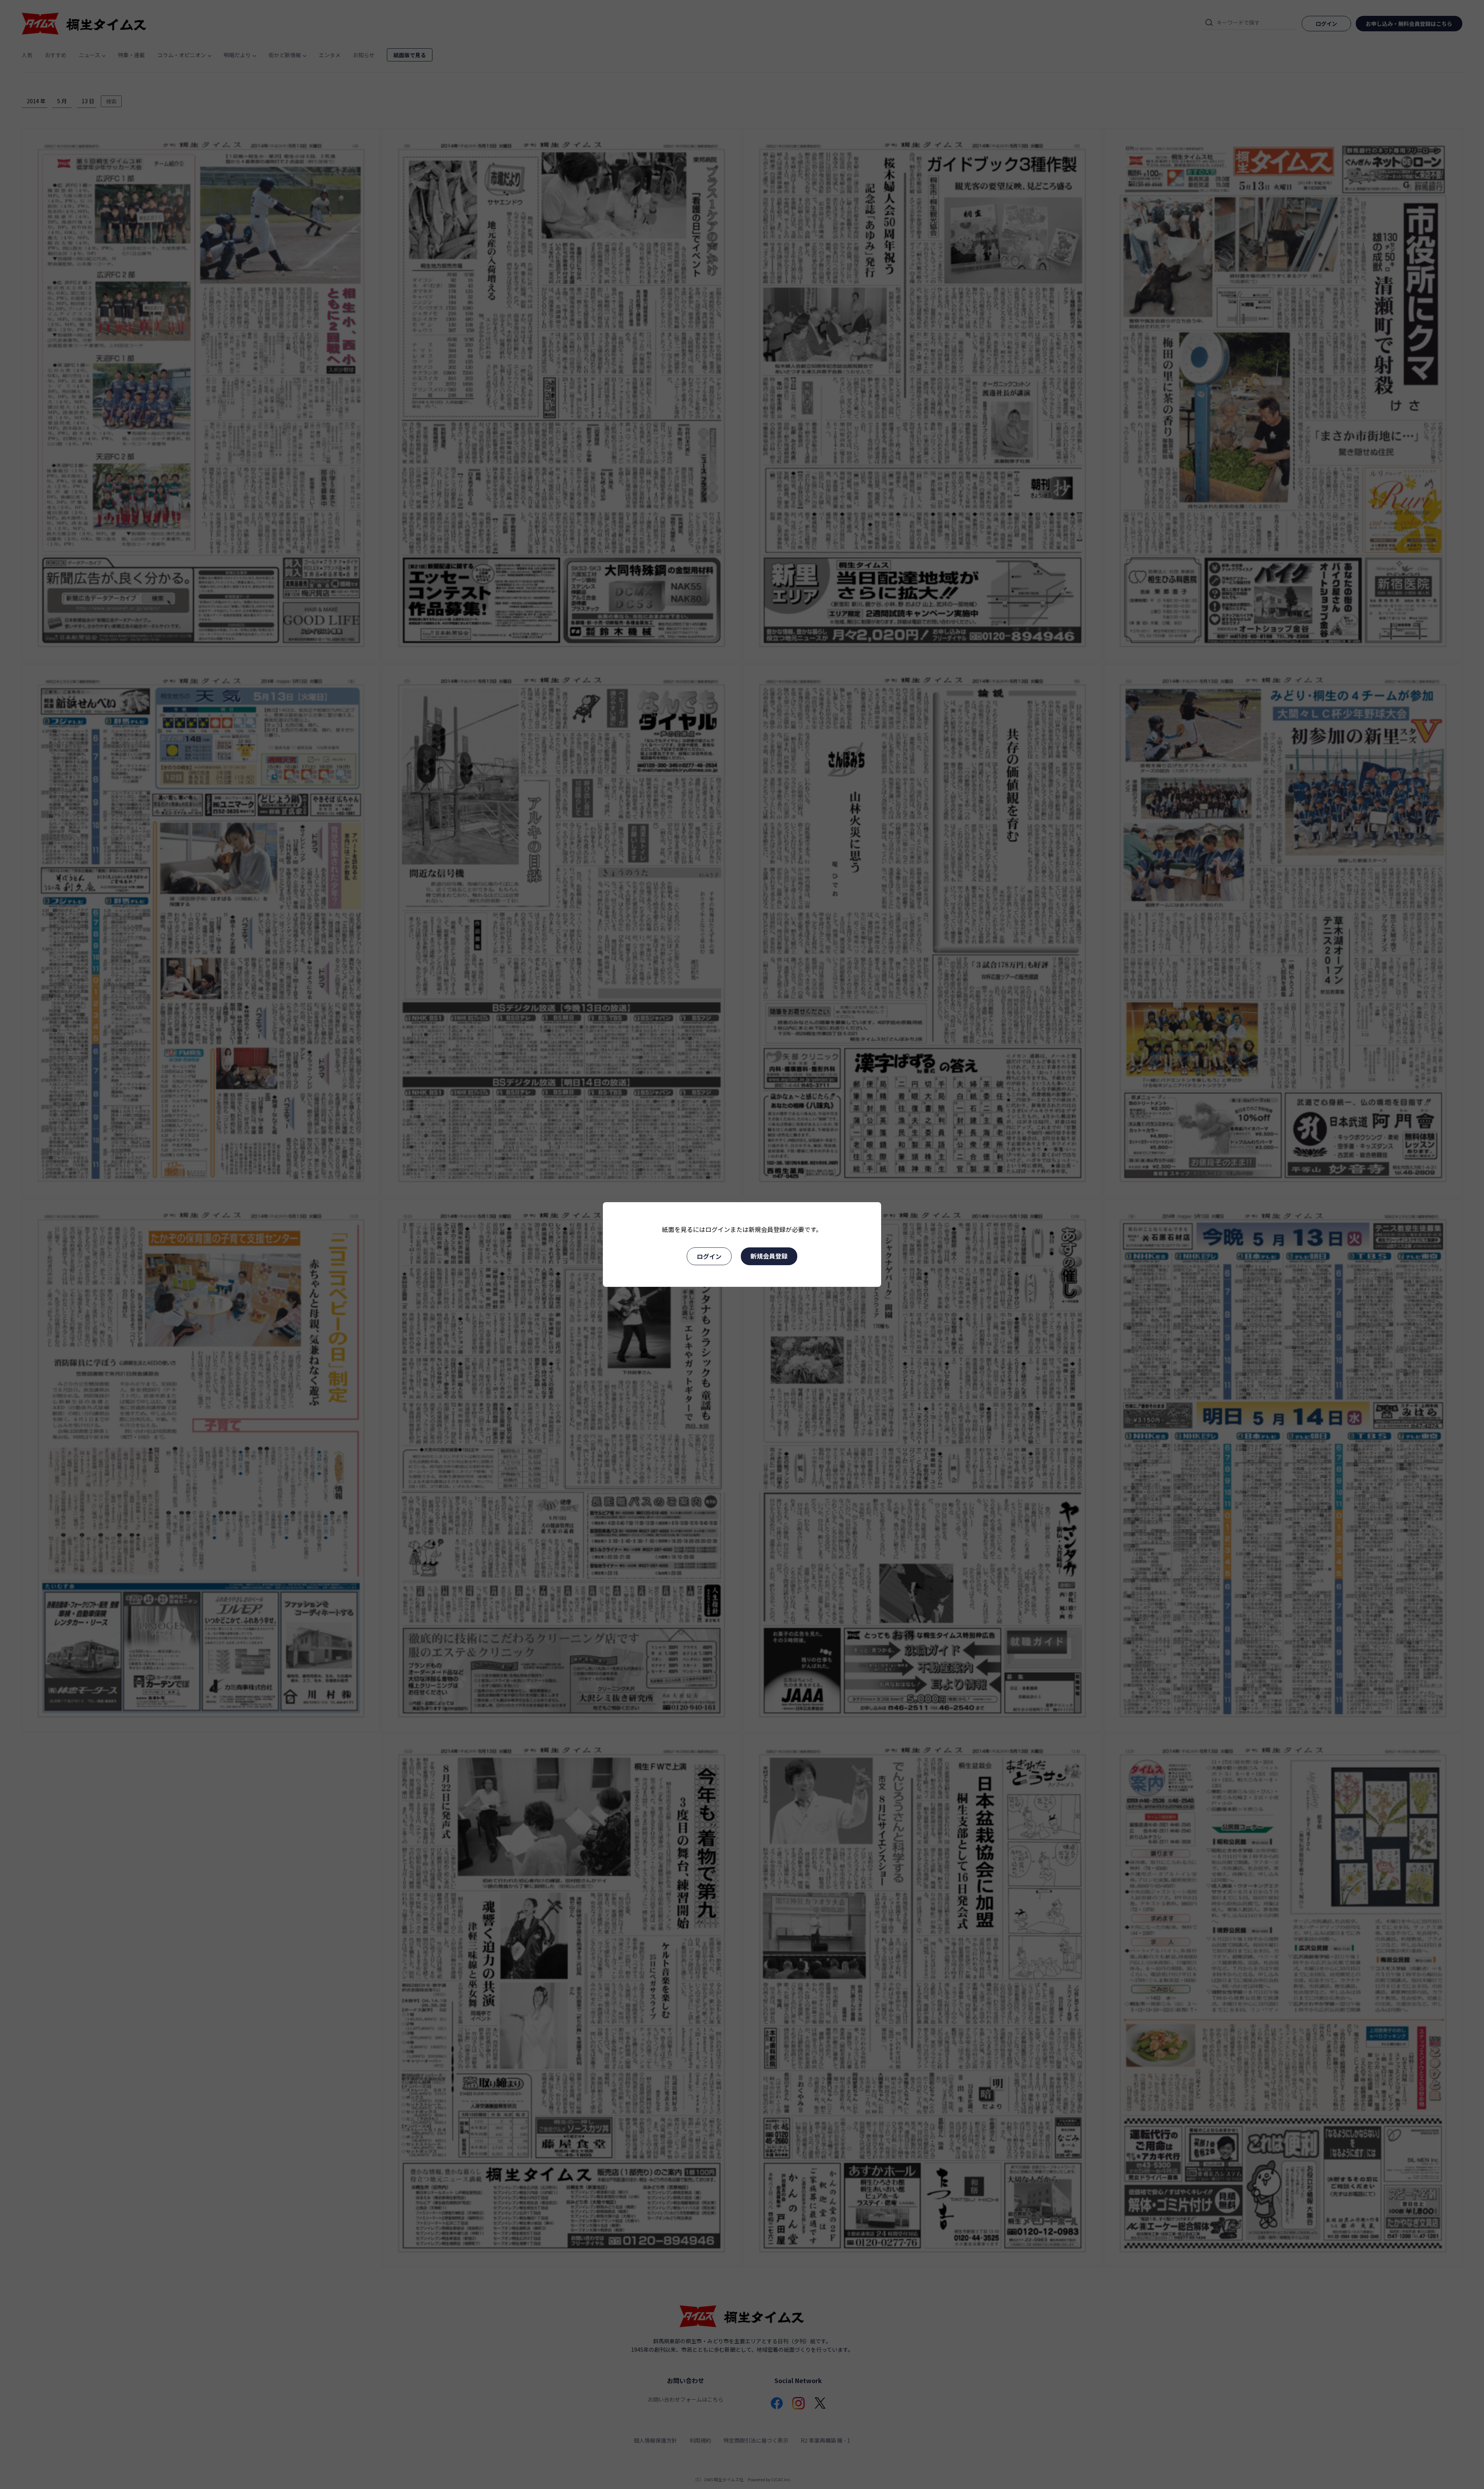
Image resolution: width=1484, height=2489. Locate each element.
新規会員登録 (769, 1256)
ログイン (709, 1256)
